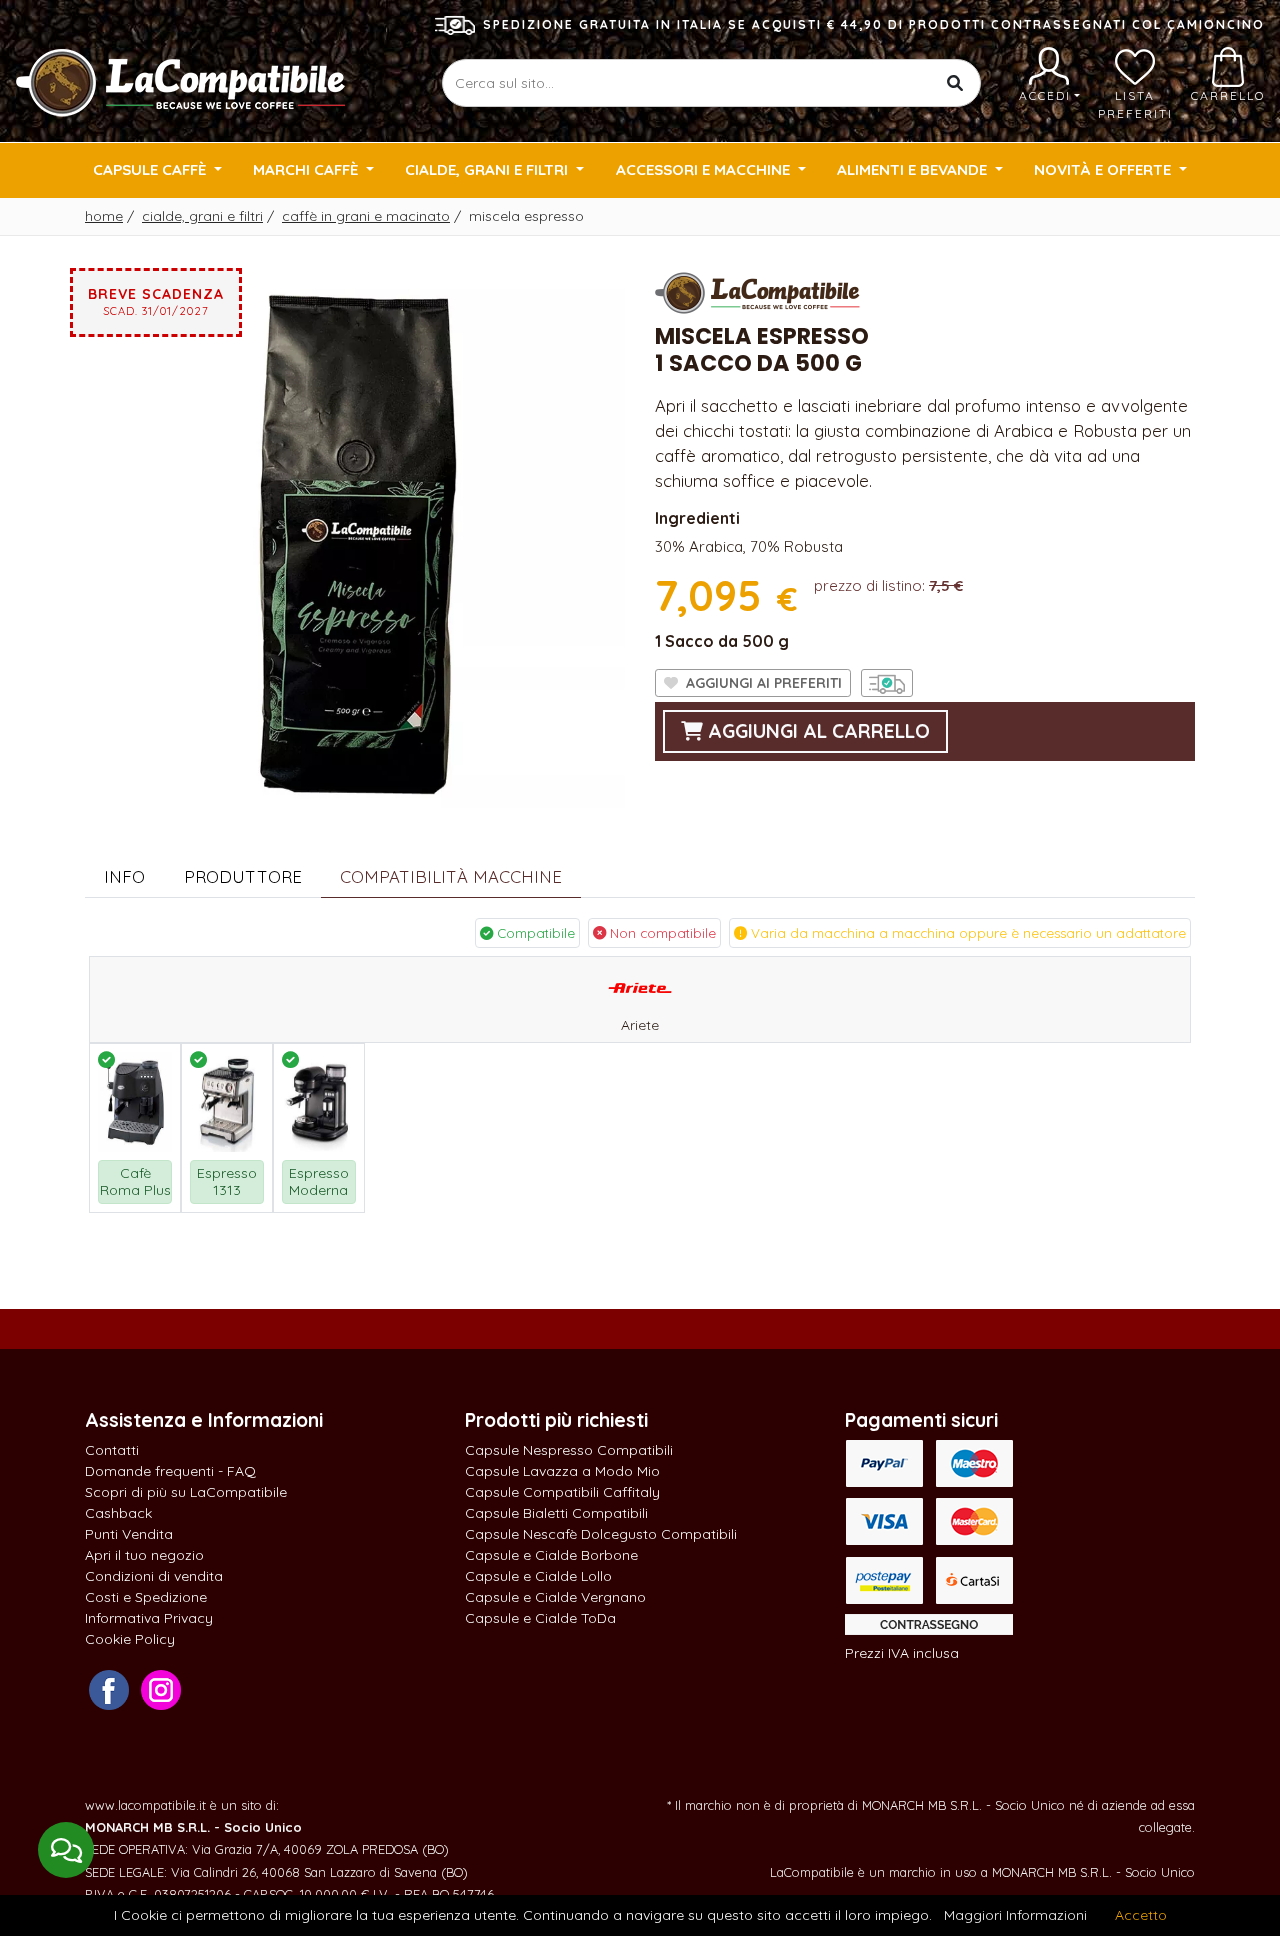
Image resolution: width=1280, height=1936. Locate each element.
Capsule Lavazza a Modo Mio (562, 1471)
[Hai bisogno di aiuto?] (66, 1850)
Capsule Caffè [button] (151, 169)
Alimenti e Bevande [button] (914, 169)
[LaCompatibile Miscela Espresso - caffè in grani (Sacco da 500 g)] (355, 535)
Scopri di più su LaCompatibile (186, 1492)
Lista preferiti (1135, 104)
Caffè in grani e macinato (366, 216)
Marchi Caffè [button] (307, 169)
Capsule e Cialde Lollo (538, 1576)
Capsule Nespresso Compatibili (569, 1450)
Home (104, 216)
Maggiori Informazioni (1015, 1915)
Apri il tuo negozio (144, 1555)
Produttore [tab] (243, 876)
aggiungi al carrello (816, 731)
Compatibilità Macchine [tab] (451, 876)
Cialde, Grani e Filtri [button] (488, 169)
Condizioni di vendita (154, 1576)
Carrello (1228, 95)
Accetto (1141, 1915)
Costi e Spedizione (146, 1597)
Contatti (112, 1450)
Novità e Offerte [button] (1104, 169)
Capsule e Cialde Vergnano (555, 1597)
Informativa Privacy (149, 1618)
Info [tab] (124, 876)
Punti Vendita (129, 1534)
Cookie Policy (130, 1639)
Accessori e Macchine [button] (705, 169)
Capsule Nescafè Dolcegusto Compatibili (601, 1534)
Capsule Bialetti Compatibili (556, 1513)
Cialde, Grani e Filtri (202, 216)
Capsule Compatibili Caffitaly (562, 1492)
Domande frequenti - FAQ (170, 1471)
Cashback (118, 1513)
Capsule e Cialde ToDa (540, 1618)
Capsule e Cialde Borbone (551, 1555)
